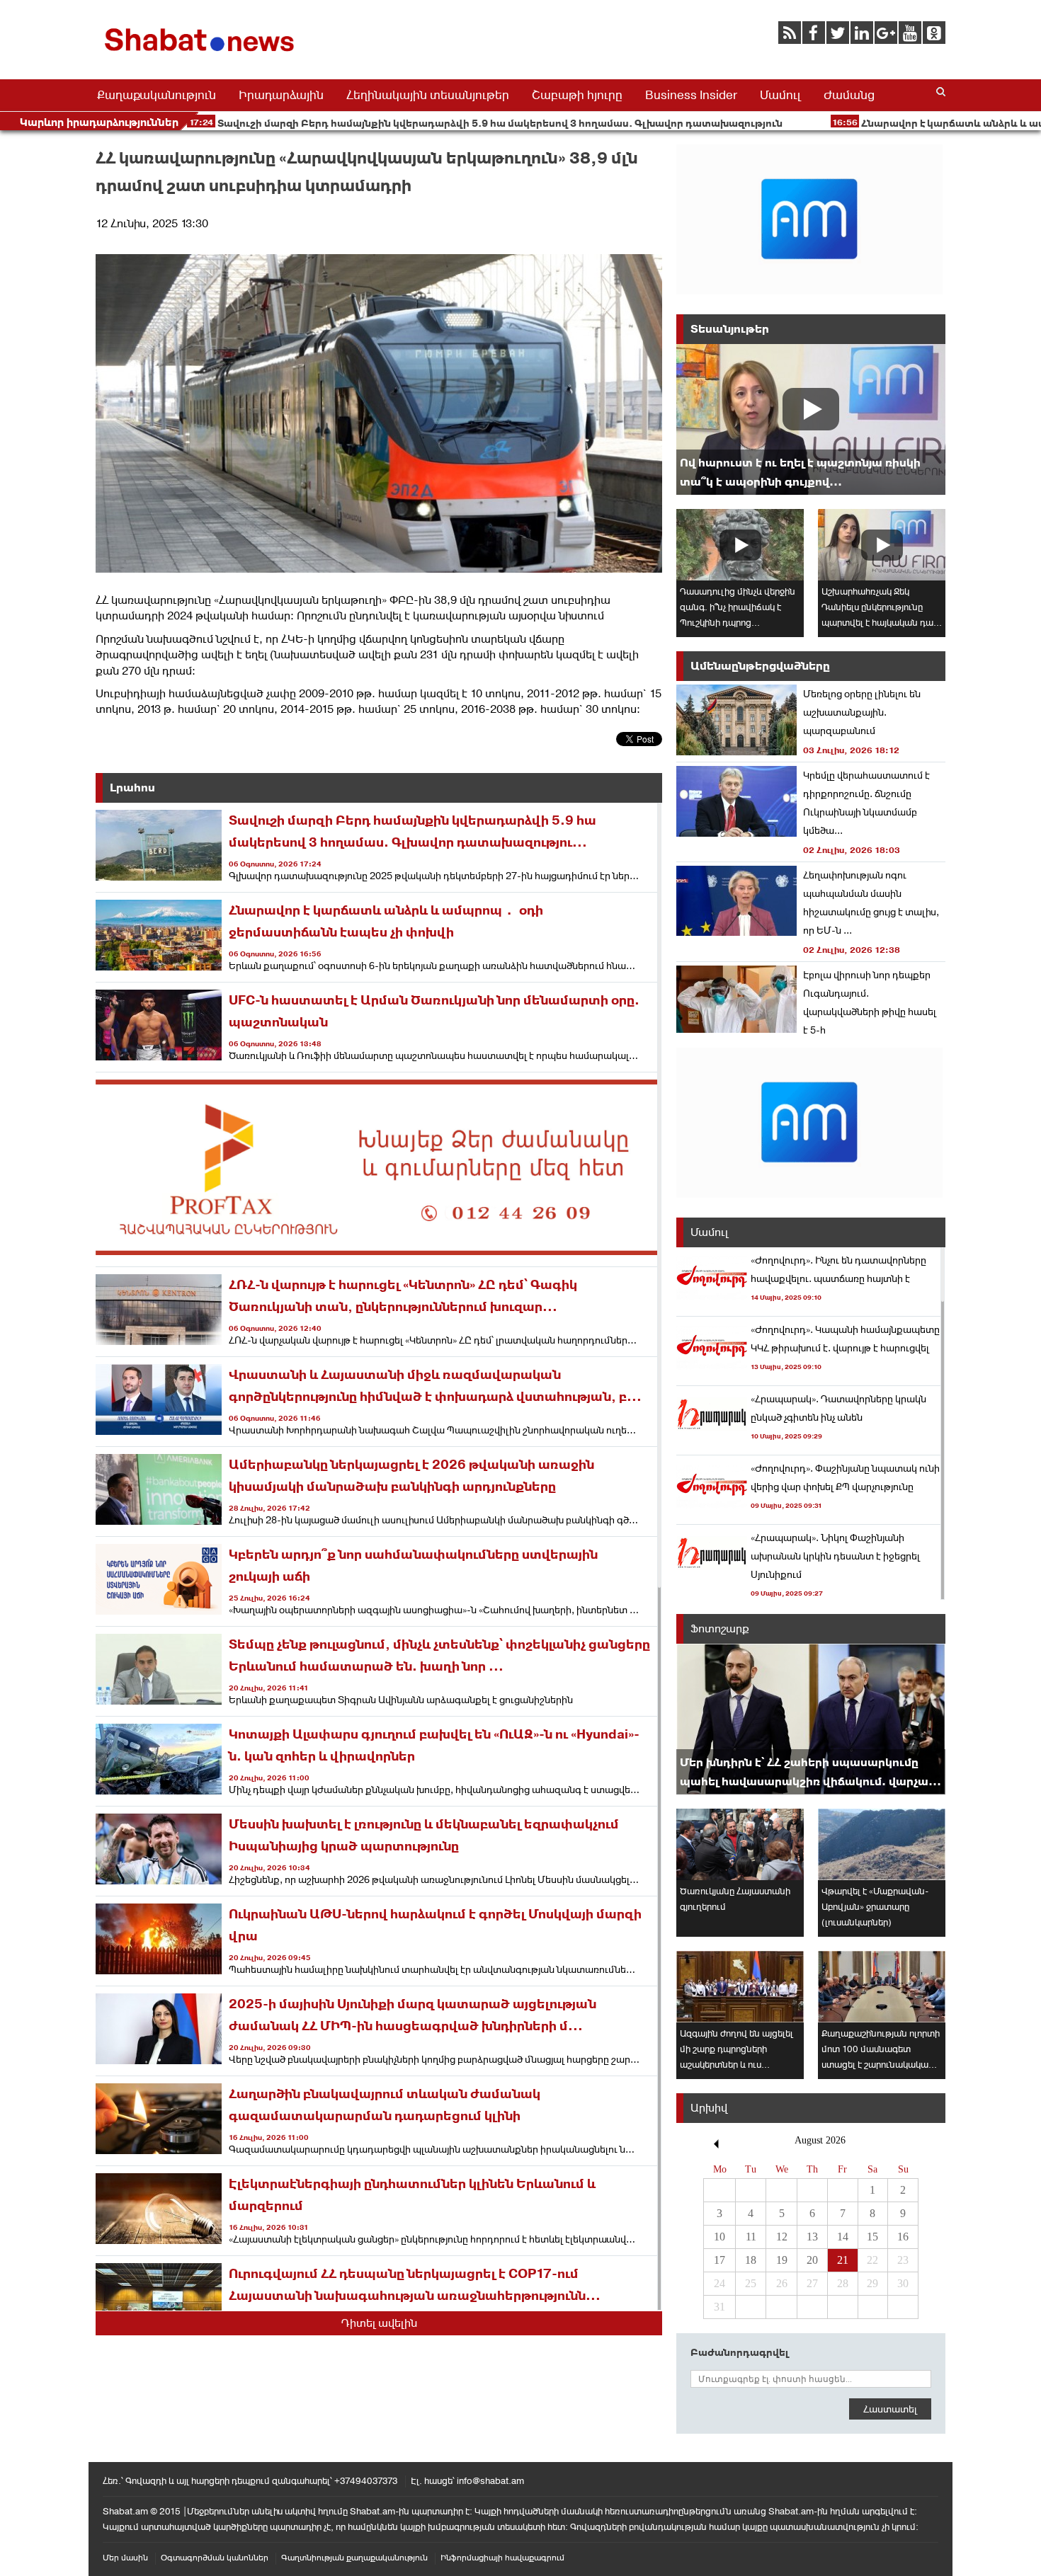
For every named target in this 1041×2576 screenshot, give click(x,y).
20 (812, 2260)
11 (751, 2237)
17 (719, 2260)
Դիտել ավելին (379, 2323)
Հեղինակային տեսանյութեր (428, 95)
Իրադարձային (281, 95)
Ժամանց (849, 95)
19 (782, 2260)
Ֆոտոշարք (720, 1628)
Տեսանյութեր (730, 329)
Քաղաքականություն (157, 95)
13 (812, 2237)
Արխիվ (709, 2108)
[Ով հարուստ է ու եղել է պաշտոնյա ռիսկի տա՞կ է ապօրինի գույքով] (811, 419)
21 (843, 2260)
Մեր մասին (125, 2558)
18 (751, 2260)
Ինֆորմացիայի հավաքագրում (502, 2558)
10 (719, 2237)
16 (903, 2237)
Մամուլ (780, 95)
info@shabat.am (490, 2481)
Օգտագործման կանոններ (215, 2558)
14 (843, 2237)
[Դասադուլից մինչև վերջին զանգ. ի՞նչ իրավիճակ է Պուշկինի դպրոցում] (740, 545)
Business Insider (691, 95)
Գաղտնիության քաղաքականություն (354, 2558)
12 (782, 2237)
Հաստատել (890, 2409)
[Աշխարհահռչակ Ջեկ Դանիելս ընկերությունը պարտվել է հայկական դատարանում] (882, 545)
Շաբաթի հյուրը (577, 95)
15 (872, 2237)
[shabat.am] (202, 54)
